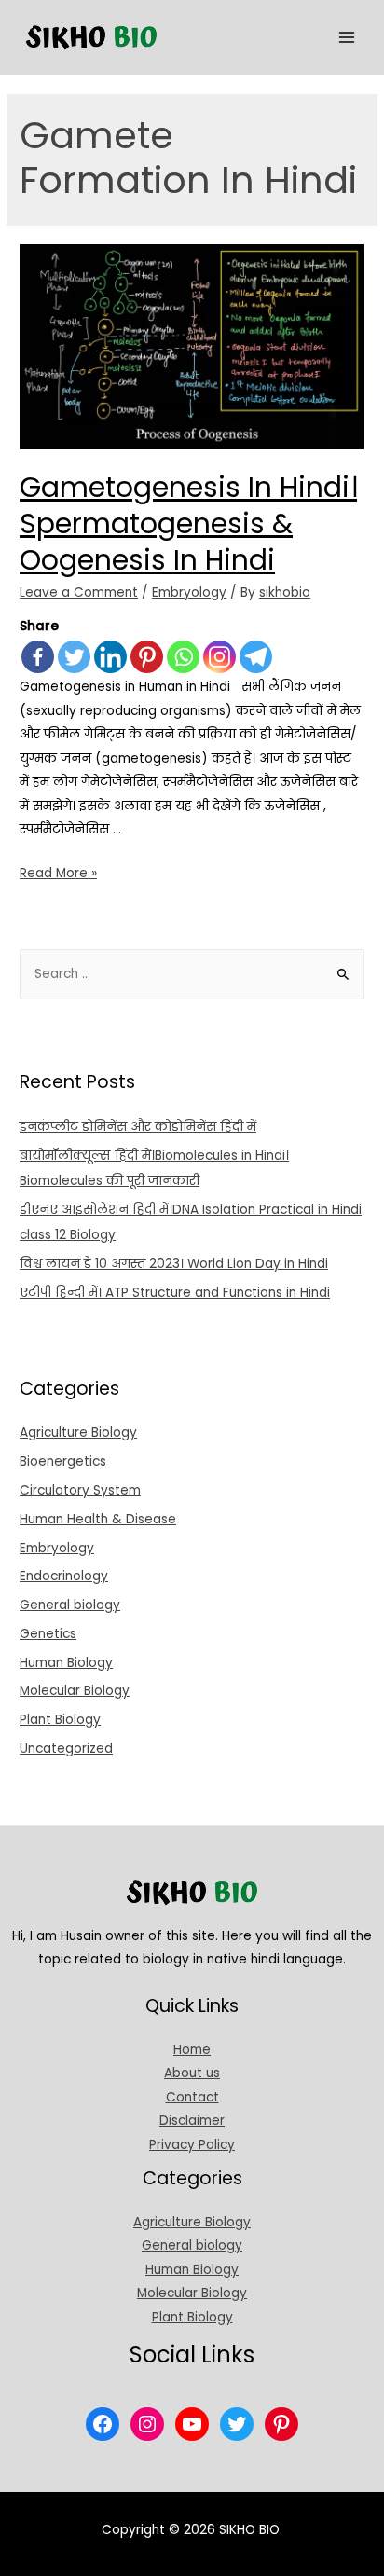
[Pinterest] (147, 657)
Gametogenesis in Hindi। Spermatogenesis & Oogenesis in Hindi (188, 523)
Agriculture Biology (78, 1433)
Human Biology (66, 1663)
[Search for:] (192, 974)
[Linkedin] (110, 657)
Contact (192, 2097)
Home (192, 2050)
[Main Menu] (347, 38)
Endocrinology (64, 1576)
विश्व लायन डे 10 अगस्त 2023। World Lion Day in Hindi (174, 1264)
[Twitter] (74, 657)
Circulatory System (80, 1490)
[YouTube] (192, 2424)
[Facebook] (38, 657)
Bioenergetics (63, 1461)
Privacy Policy (192, 2145)
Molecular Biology (75, 1691)
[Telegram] (256, 657)
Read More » (58, 873)
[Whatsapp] (183, 657)
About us (192, 2073)
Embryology (189, 592)
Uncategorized (66, 1749)
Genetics (48, 1634)
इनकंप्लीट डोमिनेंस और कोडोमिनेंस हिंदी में (138, 1127)
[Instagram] (219, 657)
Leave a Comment (79, 592)
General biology (70, 1605)
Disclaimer (192, 2121)
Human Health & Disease (98, 1519)
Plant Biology (60, 1720)
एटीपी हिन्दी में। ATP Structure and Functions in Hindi (175, 1293)
